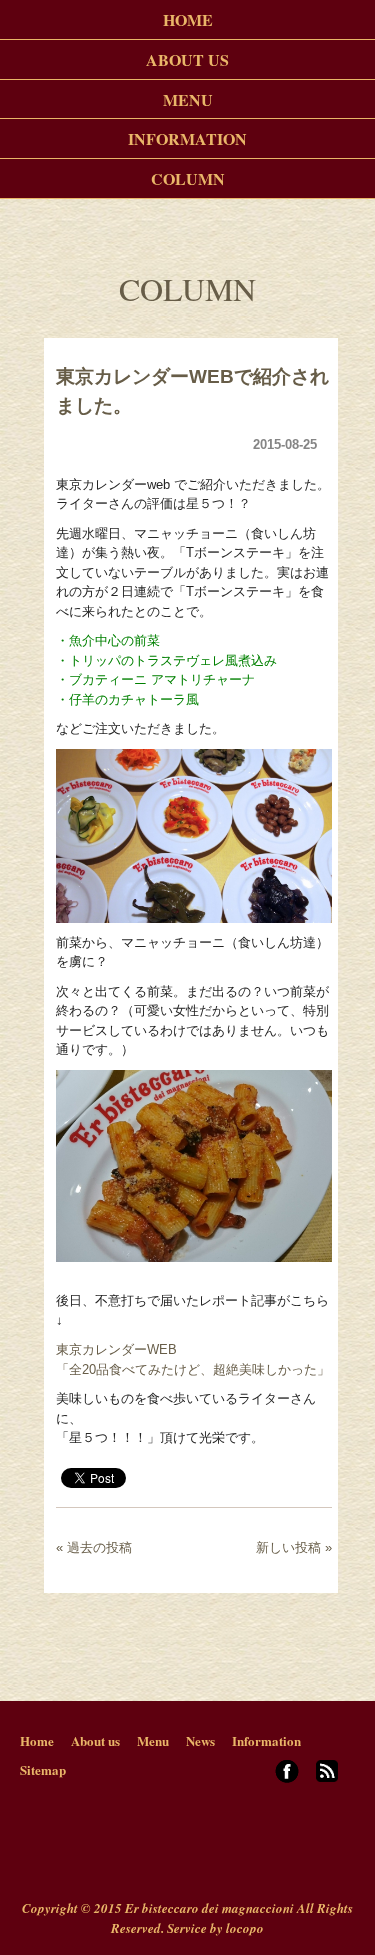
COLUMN (188, 178)
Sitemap (43, 1769)
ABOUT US (187, 59)
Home (37, 1740)
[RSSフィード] (327, 1776)
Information (266, 1740)
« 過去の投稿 (94, 1547)
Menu (153, 1740)
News (200, 1740)
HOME (188, 19)
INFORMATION (187, 138)
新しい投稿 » (294, 1547)
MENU (188, 98)
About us (95, 1740)
